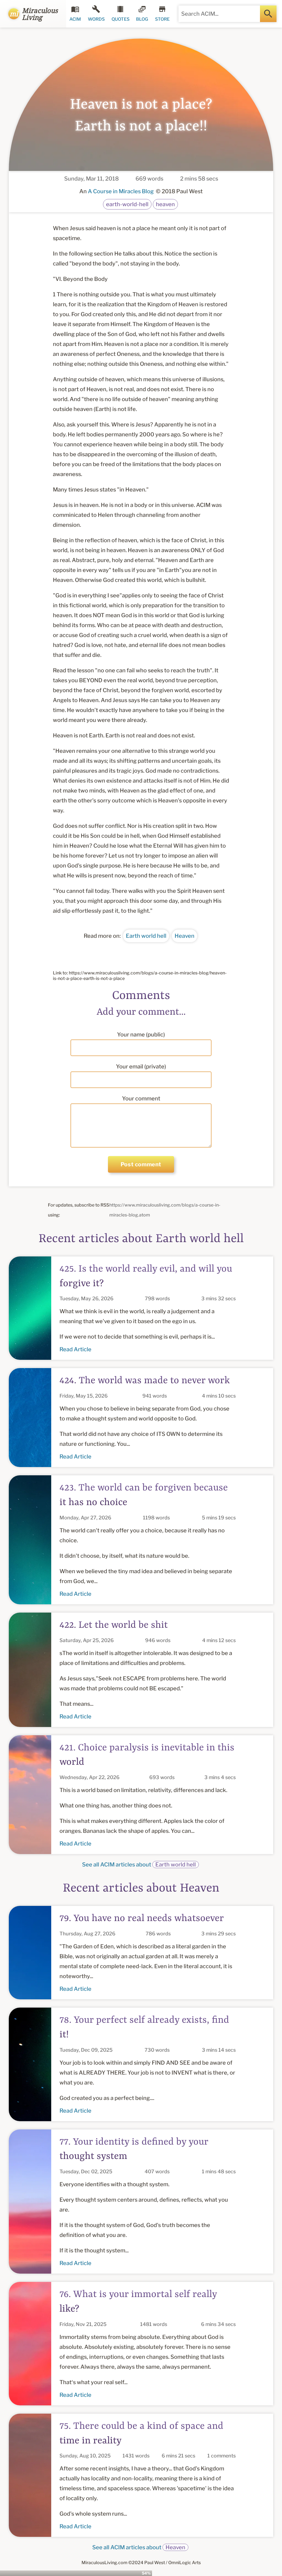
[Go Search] (268, 14)
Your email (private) (141, 1067)
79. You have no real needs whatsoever (142, 1919)
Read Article (75, 1349)
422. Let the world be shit (114, 1625)
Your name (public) (141, 1035)
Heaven (185, 936)
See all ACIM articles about (139, 1865)
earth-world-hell (127, 204)
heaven (165, 204)
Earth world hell (146, 936)
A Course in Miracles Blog (121, 191)
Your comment (141, 1098)
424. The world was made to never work (145, 1381)
